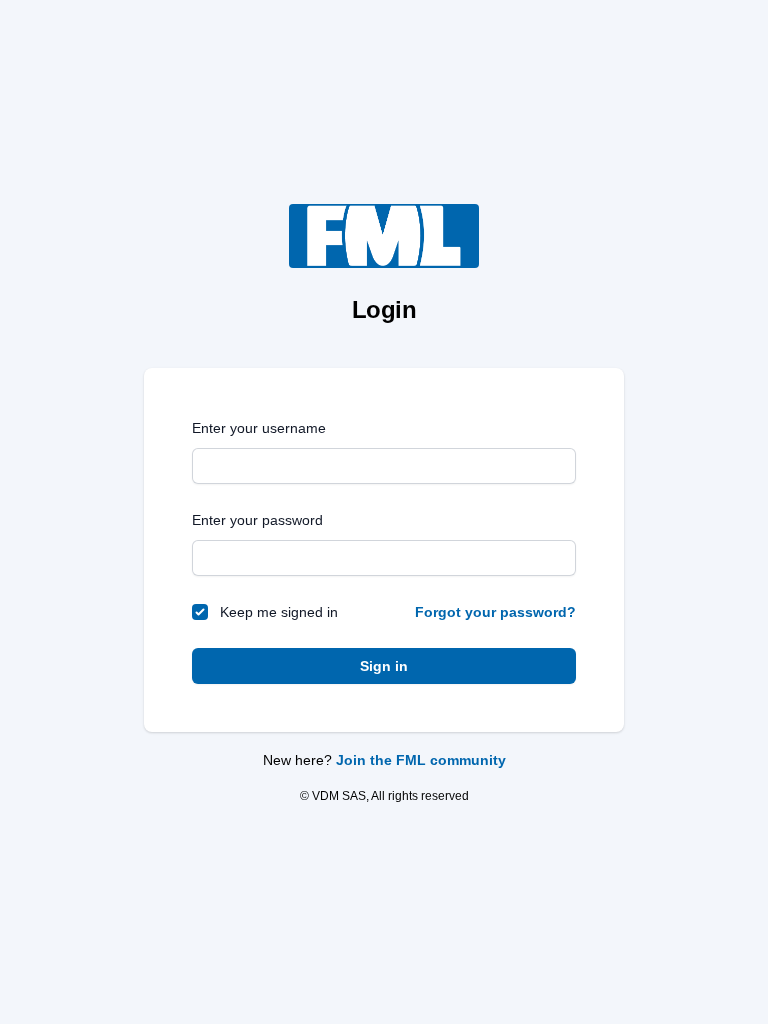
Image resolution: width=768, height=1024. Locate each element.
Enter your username (259, 428)
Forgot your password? (495, 612)
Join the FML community (421, 760)
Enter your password (257, 520)
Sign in (384, 666)
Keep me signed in (279, 612)
